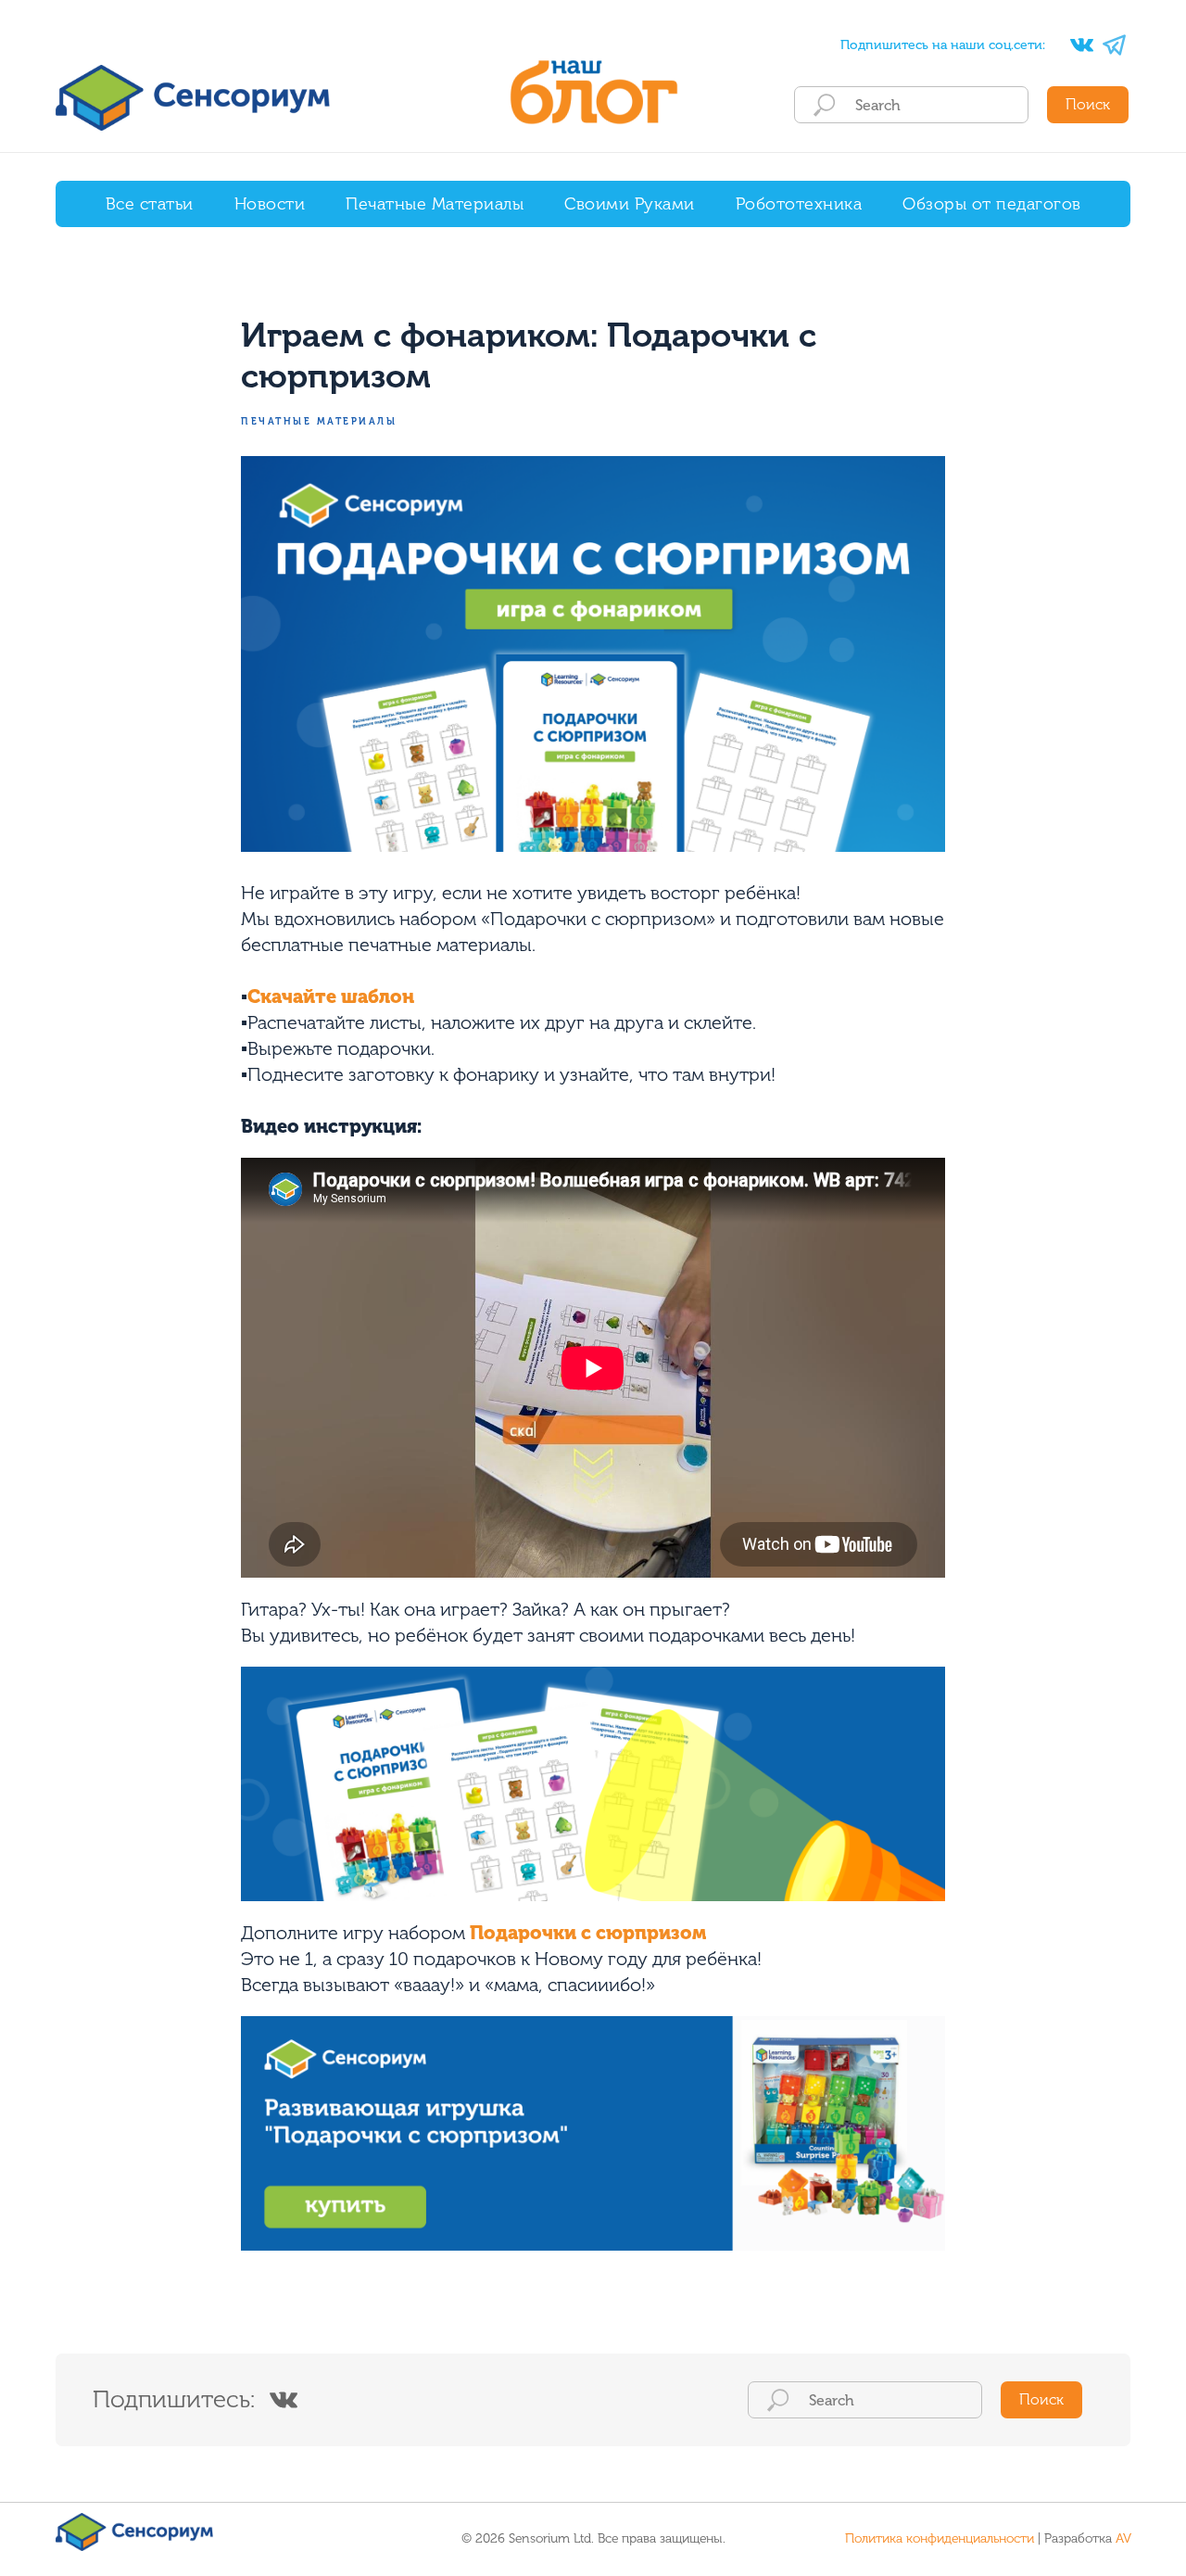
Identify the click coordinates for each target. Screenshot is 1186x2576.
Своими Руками (630, 204)
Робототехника (799, 204)
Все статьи (150, 204)
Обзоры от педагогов (992, 204)
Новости (270, 204)
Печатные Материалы (435, 204)
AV (1123, 2538)
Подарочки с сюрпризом (588, 1933)
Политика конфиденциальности (940, 2538)
